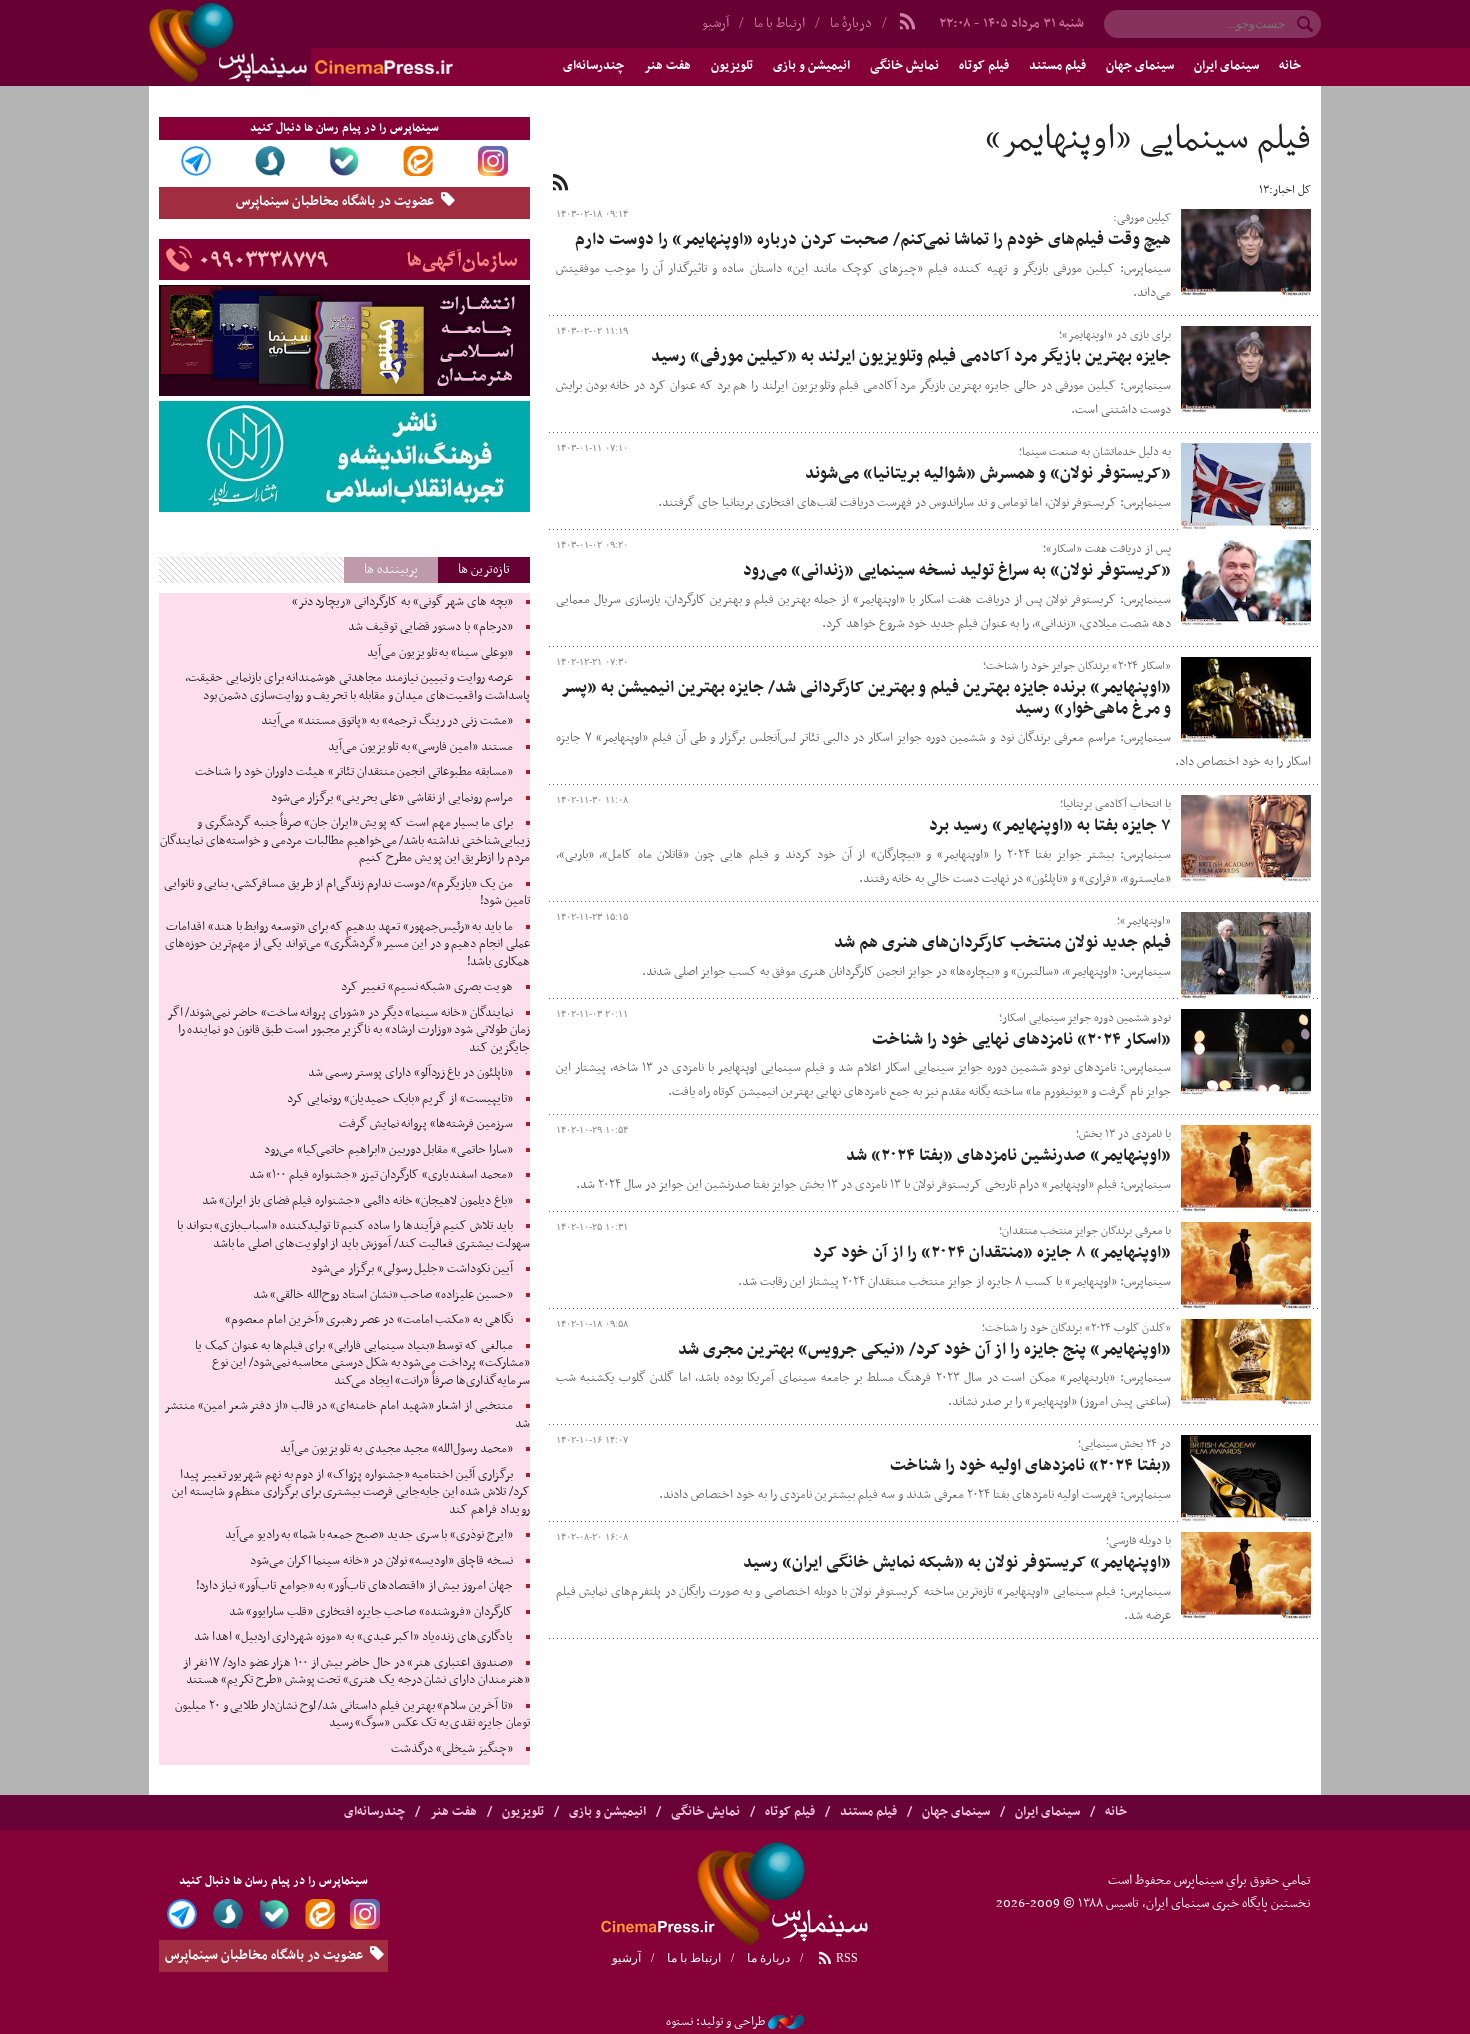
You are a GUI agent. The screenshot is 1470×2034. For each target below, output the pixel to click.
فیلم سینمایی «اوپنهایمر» (1148, 140)
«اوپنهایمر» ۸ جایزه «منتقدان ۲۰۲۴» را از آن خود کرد (992, 1253)
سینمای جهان (1140, 66)
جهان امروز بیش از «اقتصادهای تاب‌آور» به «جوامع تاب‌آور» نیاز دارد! (354, 1586)
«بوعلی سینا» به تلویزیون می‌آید (440, 653)
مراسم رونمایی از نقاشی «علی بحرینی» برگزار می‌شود (392, 798)
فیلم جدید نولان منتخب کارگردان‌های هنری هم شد (1002, 943)
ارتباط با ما (779, 23)
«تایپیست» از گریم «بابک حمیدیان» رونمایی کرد (399, 1099)
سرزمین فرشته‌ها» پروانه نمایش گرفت (426, 1124)
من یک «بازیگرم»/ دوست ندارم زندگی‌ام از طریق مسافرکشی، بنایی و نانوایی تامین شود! (347, 893)
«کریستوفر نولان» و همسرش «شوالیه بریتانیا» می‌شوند (988, 474)
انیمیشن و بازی (811, 66)
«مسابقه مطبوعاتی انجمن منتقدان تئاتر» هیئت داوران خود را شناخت (353, 772)
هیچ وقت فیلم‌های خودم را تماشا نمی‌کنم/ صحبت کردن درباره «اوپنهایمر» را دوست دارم (873, 240)
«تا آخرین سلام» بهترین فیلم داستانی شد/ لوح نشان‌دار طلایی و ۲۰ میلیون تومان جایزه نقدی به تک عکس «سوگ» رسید (352, 1715)
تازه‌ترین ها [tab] (484, 569)
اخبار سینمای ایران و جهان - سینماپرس (349, 43)
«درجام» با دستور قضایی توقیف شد (430, 627)
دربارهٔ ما (851, 23)
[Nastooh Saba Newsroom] (786, 2022)
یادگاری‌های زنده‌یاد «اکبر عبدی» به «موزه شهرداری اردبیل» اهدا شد (353, 1637)
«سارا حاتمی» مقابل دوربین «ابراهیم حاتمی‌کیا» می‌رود (388, 1150)
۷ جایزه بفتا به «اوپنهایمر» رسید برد (1050, 826)
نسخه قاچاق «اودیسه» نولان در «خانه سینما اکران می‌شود (381, 1561)
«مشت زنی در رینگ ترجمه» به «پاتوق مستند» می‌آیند (387, 721)
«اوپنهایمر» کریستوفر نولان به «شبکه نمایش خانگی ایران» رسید (957, 1563)
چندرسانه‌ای (593, 66)
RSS (845, 1958)
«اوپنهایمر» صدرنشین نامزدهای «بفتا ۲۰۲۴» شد (1008, 1156)
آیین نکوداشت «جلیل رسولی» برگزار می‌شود (412, 1269)
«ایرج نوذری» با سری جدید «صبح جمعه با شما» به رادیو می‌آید (369, 1535)
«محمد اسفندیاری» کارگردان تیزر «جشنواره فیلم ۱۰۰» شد (381, 1175)
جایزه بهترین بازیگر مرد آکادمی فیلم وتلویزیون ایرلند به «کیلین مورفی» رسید (911, 357)
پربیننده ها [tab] (391, 569)
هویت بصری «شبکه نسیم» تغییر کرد (427, 987)
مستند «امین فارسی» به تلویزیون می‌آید (420, 747)
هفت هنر (667, 66)
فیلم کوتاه (984, 66)
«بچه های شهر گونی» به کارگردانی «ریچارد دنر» (402, 602)
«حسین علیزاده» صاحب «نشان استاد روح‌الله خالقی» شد (383, 1295)
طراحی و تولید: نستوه (715, 2022)
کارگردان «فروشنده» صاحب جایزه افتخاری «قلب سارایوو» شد (371, 1612)
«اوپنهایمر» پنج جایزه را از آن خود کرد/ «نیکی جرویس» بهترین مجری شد (924, 1350)
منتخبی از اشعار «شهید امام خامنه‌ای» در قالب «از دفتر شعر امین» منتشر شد (346, 1415)
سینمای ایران (1226, 66)
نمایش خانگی (904, 66)
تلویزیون (732, 66)
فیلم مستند (1057, 66)
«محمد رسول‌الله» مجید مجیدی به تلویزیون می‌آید (396, 1449)
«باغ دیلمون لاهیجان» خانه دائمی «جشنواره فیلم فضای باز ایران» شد (357, 1201)
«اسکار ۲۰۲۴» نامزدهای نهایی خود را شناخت (1021, 1040)
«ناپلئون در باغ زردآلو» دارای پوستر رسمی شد (410, 1073)
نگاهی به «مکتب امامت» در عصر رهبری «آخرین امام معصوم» (368, 1320)
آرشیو (715, 23)
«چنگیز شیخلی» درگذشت (451, 1749)
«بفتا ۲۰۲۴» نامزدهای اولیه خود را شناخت (1030, 1466)
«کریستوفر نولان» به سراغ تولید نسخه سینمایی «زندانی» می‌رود (957, 571)
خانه (1290, 66)
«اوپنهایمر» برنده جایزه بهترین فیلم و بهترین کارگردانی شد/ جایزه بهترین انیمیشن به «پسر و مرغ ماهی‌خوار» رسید (866, 699)
